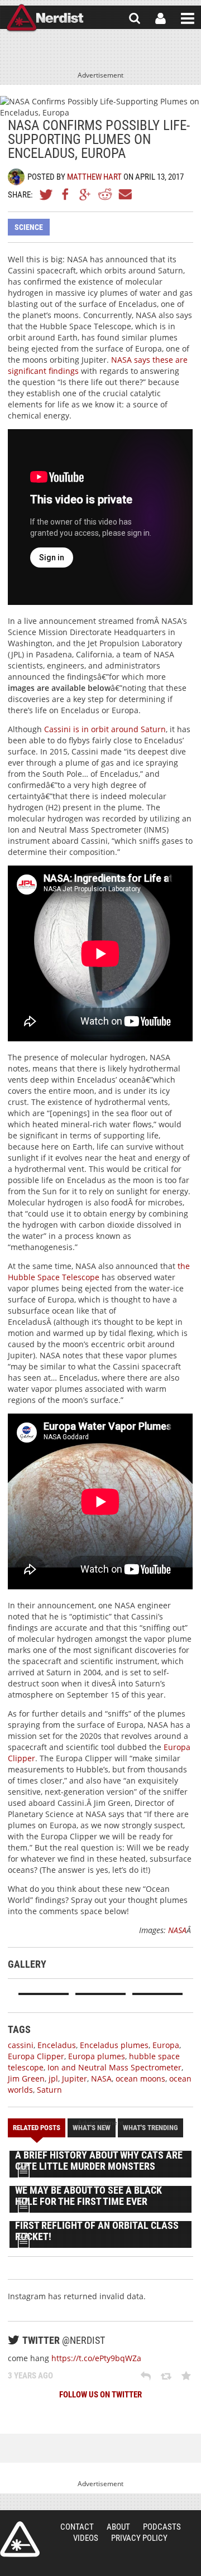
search (135, 18)
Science (29, 227)
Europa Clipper (36, 2056)
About (118, 2527)
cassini (21, 2045)
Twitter (46, 194)
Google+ (85, 194)
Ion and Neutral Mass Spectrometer (114, 2067)
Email (125, 194)
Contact (77, 2527)
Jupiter (75, 2078)
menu (188, 18)
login (161, 18)
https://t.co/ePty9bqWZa (96, 2358)
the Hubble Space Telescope (99, 1272)
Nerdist (45, 18)
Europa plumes (97, 2056)
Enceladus (57, 2045)
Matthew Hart (94, 177)
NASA (177, 1930)
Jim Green (26, 2078)
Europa (166, 2045)
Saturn (49, 2090)
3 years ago (30, 2376)
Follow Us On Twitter (100, 2395)
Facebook (66, 194)
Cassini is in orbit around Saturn (105, 729)
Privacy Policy (139, 2538)
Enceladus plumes (114, 2045)
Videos (86, 2538)
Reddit (105, 194)
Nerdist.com (20, 2539)
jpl (53, 2078)
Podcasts (162, 2527)
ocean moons (140, 2078)
